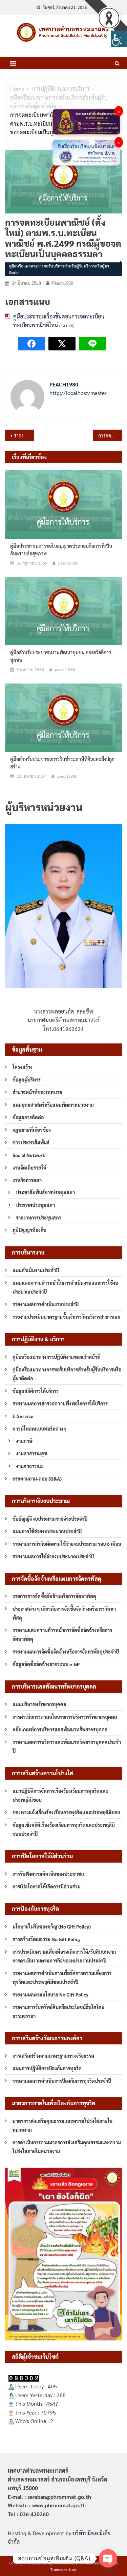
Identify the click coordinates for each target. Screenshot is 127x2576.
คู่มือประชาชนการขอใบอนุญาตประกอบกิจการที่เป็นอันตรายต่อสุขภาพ (61, 550)
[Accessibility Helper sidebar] (119, 39)
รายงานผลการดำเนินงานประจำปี (46, 1304)
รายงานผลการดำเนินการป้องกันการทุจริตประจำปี (62, 2081)
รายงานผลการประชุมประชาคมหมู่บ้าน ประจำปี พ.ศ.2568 (24, 435)
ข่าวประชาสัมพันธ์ (31, 1142)
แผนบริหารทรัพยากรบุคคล (39, 1704)
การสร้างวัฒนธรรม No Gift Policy (47, 1939)
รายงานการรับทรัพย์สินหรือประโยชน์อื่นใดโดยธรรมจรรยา (58, 2011)
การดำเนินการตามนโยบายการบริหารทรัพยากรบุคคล (65, 1717)
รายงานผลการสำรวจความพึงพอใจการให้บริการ (60, 1403)
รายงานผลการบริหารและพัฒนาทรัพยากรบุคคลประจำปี (67, 1746)
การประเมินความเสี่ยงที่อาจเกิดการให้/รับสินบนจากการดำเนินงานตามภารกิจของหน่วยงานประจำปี (64, 1956)
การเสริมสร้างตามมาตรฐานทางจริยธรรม (53, 2056)
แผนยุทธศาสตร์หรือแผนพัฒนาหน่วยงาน (53, 1105)
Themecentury (63, 2569)
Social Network (29, 1155)
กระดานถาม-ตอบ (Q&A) (37, 1479)
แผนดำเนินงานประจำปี (36, 1270)
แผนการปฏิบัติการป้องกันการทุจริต (47, 2068)
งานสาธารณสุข (31, 1453)
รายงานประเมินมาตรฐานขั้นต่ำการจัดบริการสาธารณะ (66, 1317)
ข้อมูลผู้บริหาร (27, 1079)
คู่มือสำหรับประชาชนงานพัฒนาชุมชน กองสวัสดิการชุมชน (61, 656)
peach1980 (63, 283)
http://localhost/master (78, 393)
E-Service (23, 1416)
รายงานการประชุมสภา (39, 1217)
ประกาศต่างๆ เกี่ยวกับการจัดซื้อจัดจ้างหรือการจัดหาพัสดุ (64, 1613)
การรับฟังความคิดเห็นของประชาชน (48, 1874)
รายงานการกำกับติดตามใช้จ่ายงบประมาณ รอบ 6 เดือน (67, 1544)
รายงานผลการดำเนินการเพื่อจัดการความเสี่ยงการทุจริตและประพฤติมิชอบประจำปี (62, 1977)
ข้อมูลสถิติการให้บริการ (36, 1391)
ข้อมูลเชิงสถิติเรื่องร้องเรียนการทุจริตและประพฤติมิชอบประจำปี (64, 1829)
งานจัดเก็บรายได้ (29, 1168)
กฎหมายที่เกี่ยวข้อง (32, 1130)
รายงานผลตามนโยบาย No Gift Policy (50, 1994)
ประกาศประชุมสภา (35, 1205)
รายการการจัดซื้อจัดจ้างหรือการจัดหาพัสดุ (54, 1596)
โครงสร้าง (23, 1067)
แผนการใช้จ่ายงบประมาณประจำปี (47, 1531)
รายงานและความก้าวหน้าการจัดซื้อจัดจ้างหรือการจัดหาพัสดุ (62, 1635)
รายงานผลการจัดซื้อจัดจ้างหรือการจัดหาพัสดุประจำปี (66, 1652)
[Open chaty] (108, 2558)
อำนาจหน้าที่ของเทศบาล (37, 1092)
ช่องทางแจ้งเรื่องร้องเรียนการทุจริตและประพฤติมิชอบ (66, 1812)
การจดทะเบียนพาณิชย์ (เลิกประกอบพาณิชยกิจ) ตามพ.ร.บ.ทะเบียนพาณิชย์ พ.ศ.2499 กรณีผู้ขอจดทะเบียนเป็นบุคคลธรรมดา (110, 435)
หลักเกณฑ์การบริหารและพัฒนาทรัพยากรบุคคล (60, 1729)
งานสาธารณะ (30, 1466)
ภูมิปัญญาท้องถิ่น (29, 1230)
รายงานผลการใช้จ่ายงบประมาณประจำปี (53, 1556)
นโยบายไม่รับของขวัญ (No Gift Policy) (52, 1926)
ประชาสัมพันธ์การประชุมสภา (45, 1192)
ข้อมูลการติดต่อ (28, 1117)
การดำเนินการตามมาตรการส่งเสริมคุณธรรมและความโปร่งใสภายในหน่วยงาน (67, 2147)
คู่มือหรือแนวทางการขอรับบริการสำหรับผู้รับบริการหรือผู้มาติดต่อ (59, 269)
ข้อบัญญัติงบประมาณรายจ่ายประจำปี (50, 1519)
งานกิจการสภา (27, 1180)
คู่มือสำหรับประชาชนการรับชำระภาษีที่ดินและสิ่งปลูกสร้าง (62, 763)
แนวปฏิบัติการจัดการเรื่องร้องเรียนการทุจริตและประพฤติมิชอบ (60, 1795)
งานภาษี (24, 1441)
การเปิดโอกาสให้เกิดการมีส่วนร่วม (47, 1886)
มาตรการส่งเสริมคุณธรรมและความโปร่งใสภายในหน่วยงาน (62, 2125)
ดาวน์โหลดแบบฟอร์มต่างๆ (40, 1429)
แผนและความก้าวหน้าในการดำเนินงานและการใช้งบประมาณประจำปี (65, 1287)
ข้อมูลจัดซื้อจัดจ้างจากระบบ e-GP (46, 1664)
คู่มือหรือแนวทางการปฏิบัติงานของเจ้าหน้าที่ (57, 1357)
